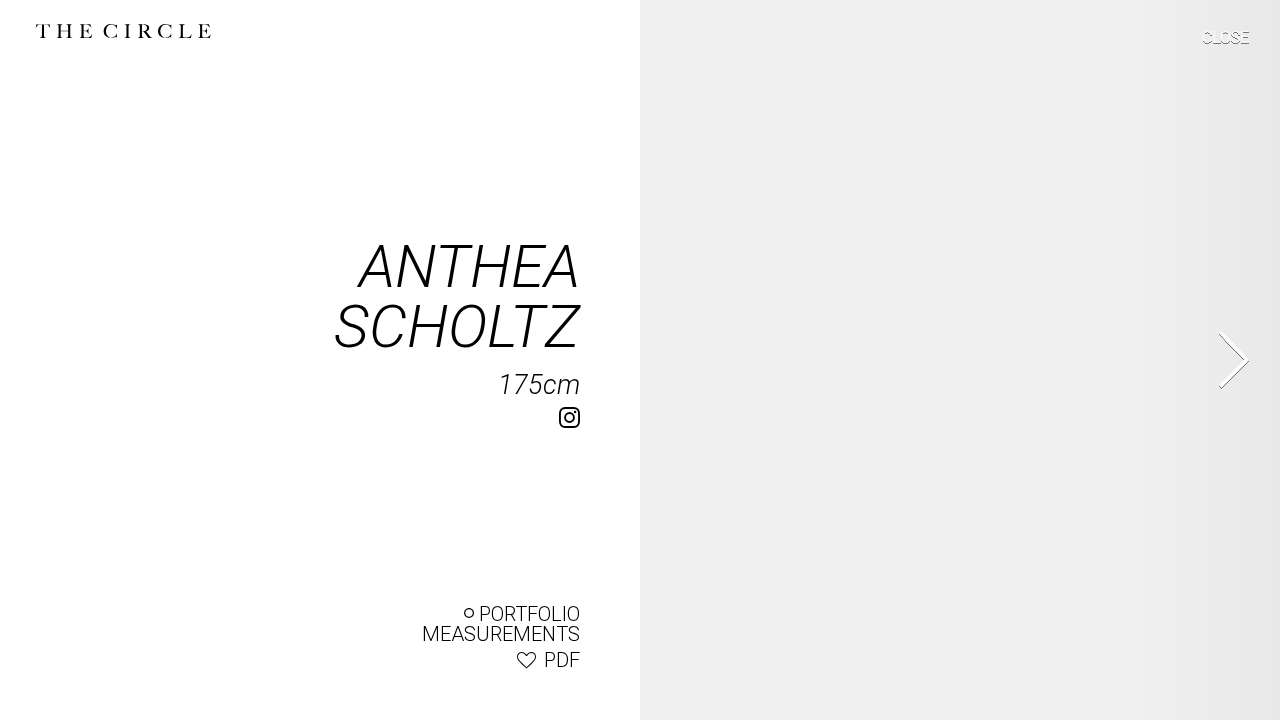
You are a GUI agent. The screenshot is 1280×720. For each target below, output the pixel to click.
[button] (1212, 41)
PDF (562, 660)
